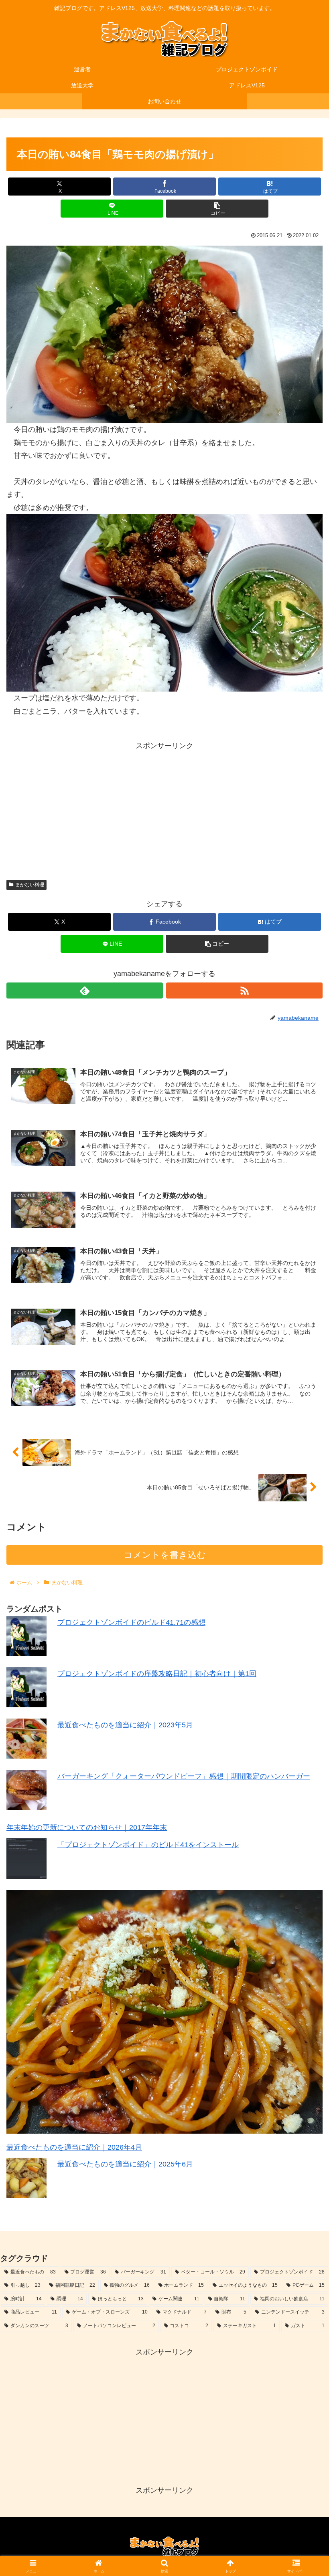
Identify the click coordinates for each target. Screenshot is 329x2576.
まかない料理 (30, 885)
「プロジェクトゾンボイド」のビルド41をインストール (148, 1845)
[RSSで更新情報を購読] (244, 990)
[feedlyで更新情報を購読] (85, 990)
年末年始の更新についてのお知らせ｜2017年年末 (87, 1828)
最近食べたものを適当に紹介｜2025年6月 (125, 2164)
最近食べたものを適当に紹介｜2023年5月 (125, 1725)
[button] (217, 209)
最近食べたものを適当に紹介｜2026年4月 (74, 2147)
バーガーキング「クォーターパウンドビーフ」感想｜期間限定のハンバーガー (184, 1776)
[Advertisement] (164, 808)
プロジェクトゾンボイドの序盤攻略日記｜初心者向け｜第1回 (157, 1674)
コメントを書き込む (165, 1555)
